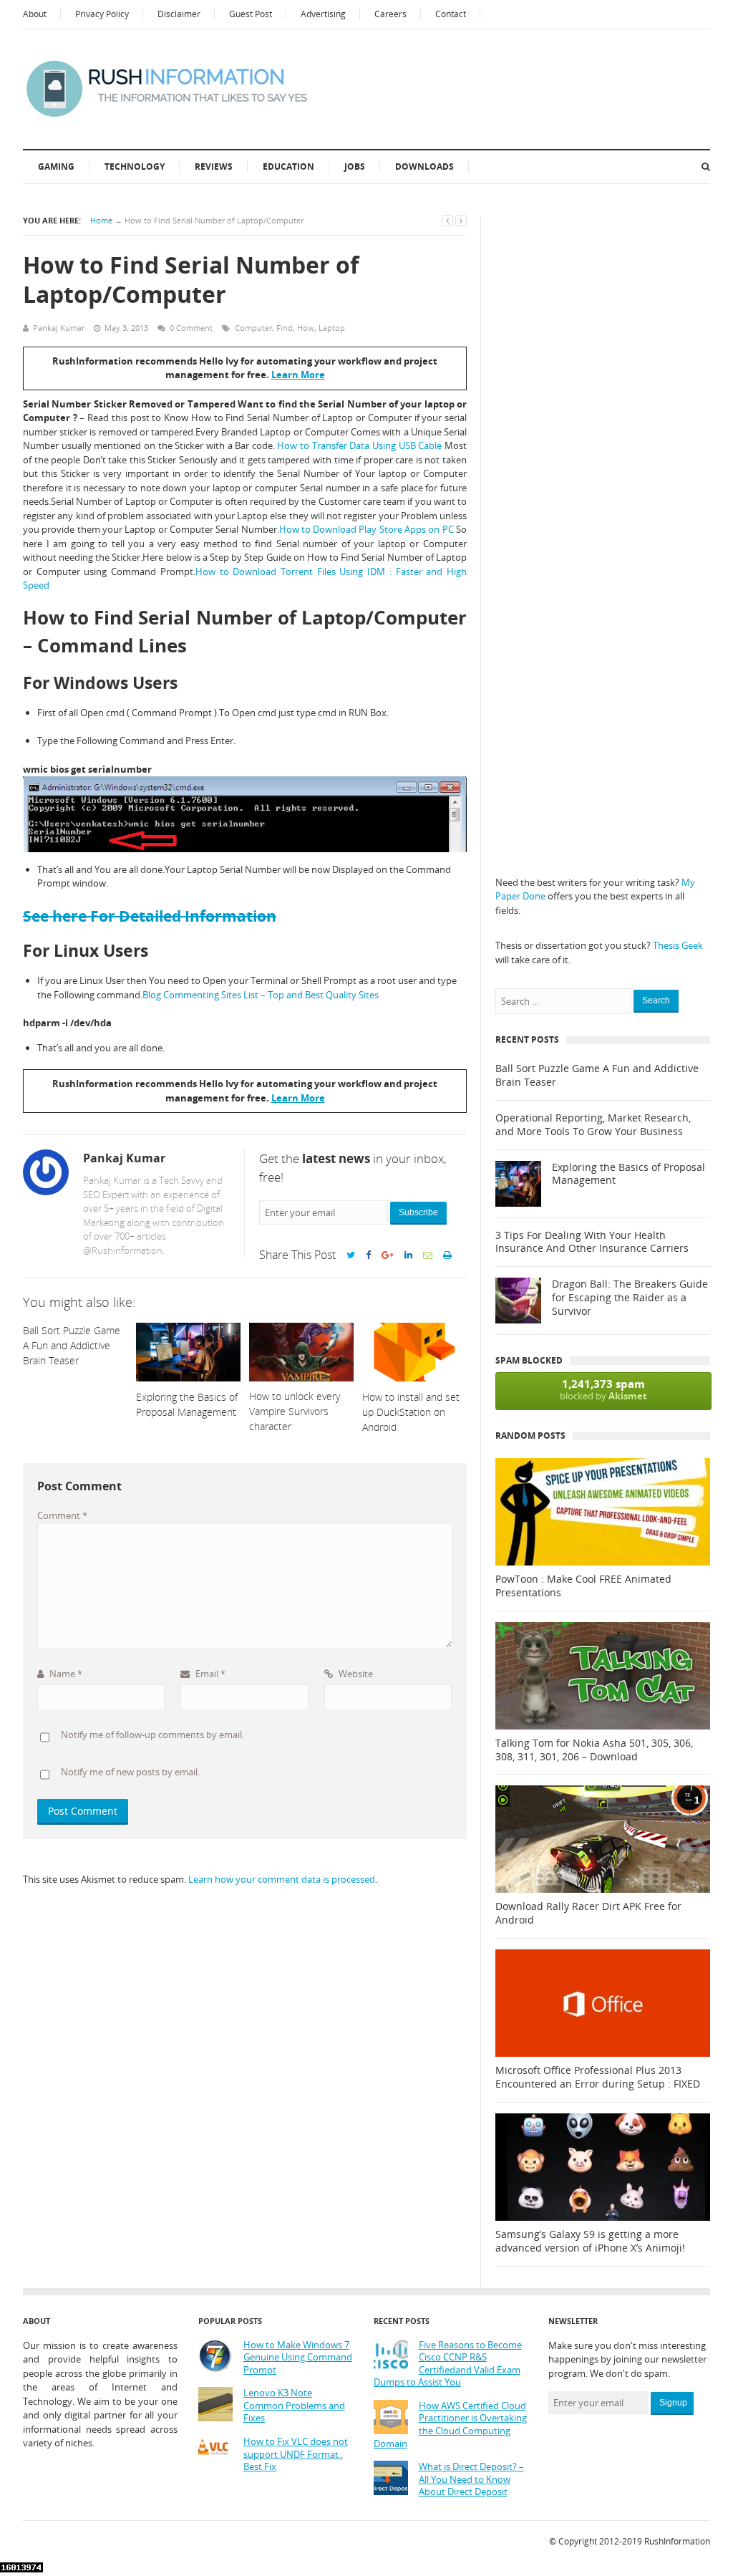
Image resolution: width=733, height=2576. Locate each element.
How (306, 328)
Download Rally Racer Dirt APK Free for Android (588, 1913)
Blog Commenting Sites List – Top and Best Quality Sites (261, 995)
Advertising (323, 14)
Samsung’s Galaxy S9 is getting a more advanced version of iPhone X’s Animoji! (590, 2241)
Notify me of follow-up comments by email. (152, 1735)
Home (101, 220)
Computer (253, 328)
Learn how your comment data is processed (282, 1879)
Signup (673, 2403)
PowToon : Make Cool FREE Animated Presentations (583, 1586)
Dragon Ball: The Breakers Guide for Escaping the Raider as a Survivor (630, 1298)
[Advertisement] (603, 431)
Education (288, 167)
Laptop (332, 328)
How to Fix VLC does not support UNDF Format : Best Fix (296, 2454)
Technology (135, 167)
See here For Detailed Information (150, 916)
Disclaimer (179, 14)
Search (656, 1000)
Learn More (298, 375)
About (35, 14)
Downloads (424, 167)
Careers (390, 14)
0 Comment (191, 328)
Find (285, 328)
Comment (62, 1515)
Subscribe (418, 1212)
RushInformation (677, 2541)
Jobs (355, 167)
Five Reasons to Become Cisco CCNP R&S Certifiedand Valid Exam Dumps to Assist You (448, 2364)
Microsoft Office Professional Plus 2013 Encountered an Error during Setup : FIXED (598, 2077)
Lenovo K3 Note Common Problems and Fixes (294, 2406)
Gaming (56, 167)
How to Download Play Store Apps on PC (366, 529)
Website (355, 1674)
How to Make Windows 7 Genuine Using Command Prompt (298, 2358)
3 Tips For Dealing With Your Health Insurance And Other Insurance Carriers (592, 1242)
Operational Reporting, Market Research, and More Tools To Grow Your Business (593, 1125)
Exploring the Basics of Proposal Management (628, 1174)
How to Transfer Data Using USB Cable (361, 445)
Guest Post (251, 14)
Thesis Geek (678, 945)
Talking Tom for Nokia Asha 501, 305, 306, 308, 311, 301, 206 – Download (594, 1750)
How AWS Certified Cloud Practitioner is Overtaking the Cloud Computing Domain (450, 2425)
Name (65, 1674)
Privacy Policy (102, 14)
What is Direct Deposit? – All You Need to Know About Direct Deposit (471, 2479)
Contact (451, 14)
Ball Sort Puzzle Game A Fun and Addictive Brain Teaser (597, 1075)
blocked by (603, 1389)
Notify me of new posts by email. (130, 1772)
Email (209, 1674)
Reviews (214, 167)
